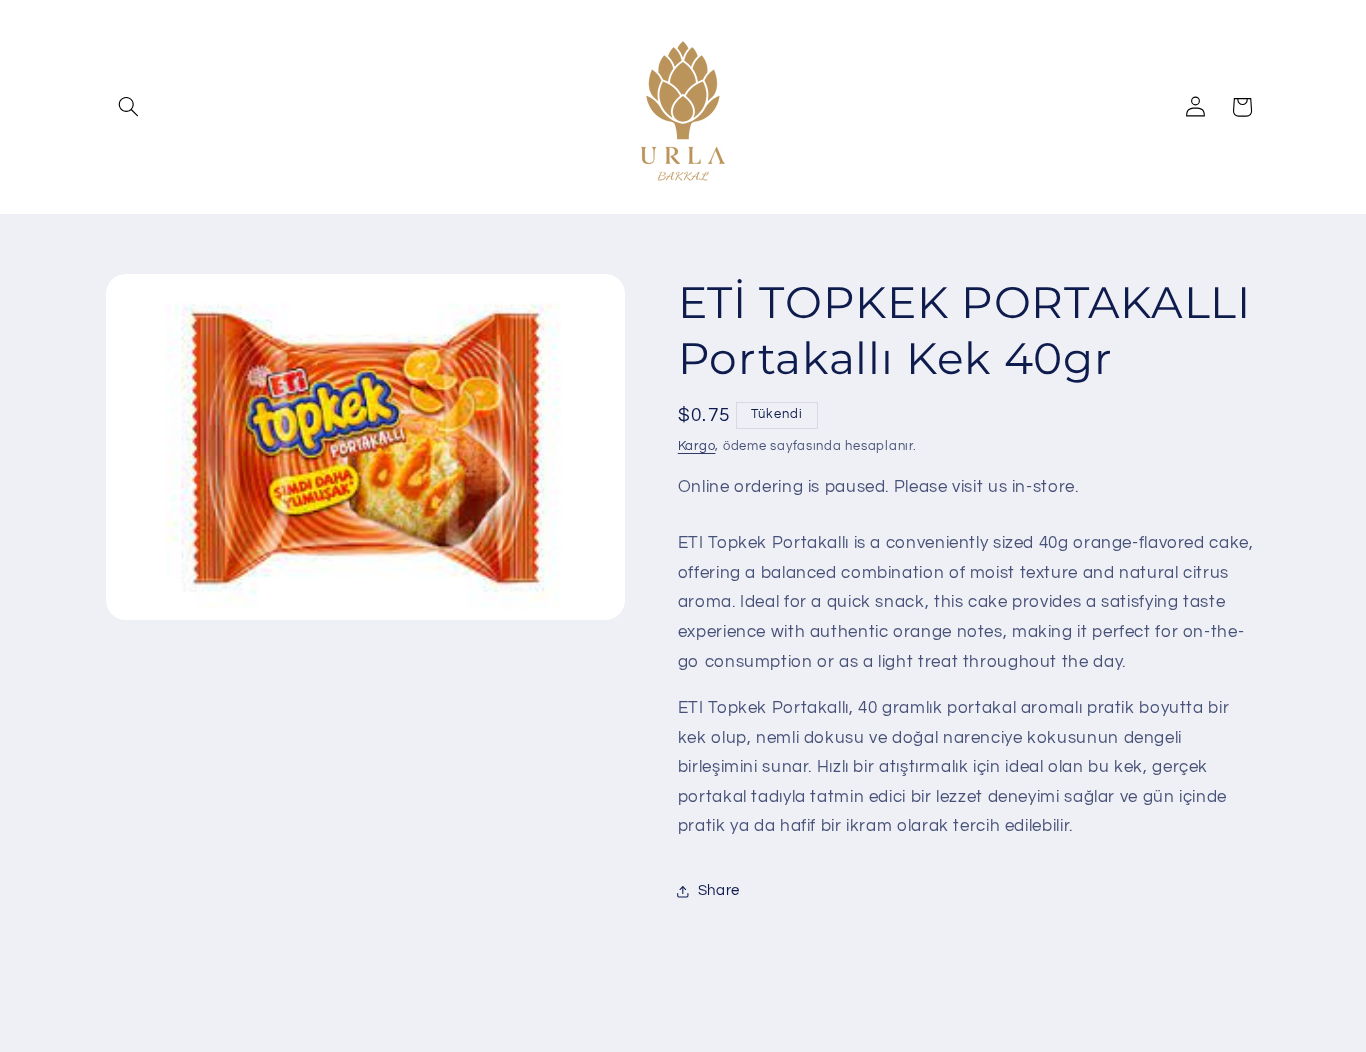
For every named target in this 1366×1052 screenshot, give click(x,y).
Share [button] (719, 891)
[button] (129, 107)
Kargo (697, 446)
